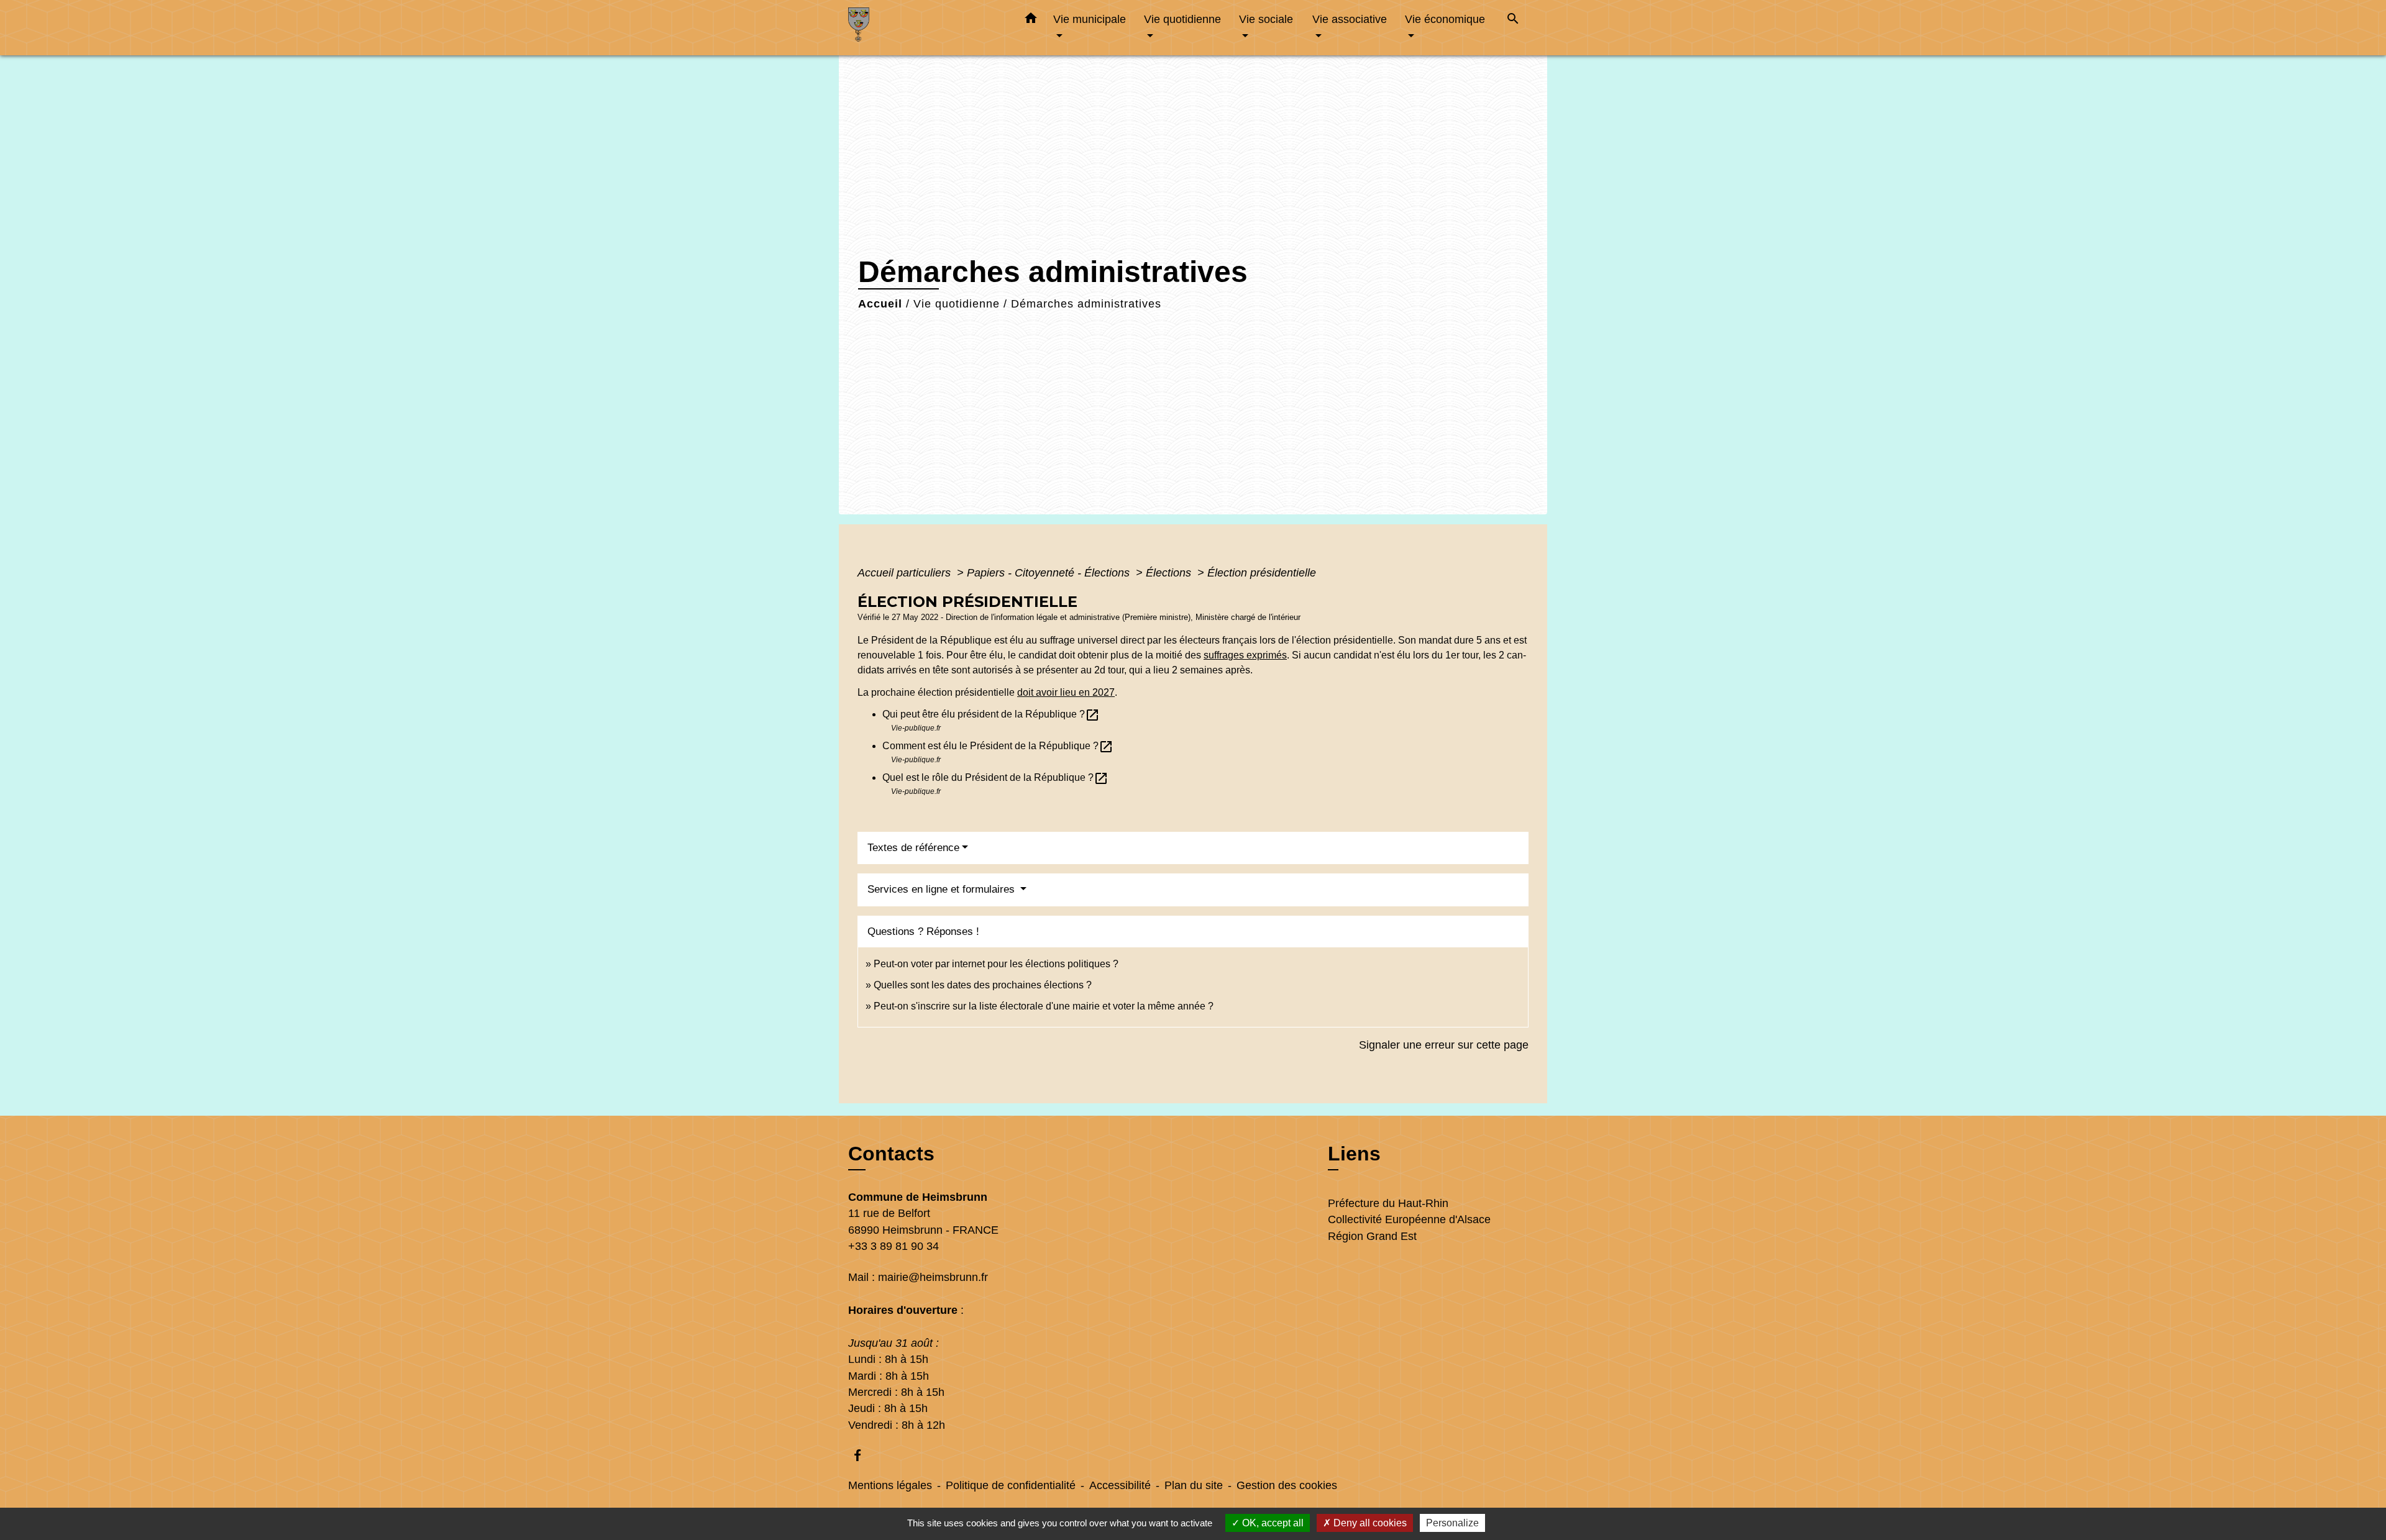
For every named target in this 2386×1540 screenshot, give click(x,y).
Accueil (880, 304)
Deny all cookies (1369, 1523)
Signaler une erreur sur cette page (1444, 1045)
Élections (1170, 573)
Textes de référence (913, 848)
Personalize (1452, 1523)
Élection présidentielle (1262, 573)
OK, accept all (1272, 1523)
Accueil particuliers (906, 573)
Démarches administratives (1086, 304)
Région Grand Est (1372, 1236)
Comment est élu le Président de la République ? (998, 746)
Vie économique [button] (1445, 19)
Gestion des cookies (1287, 1485)
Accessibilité (1120, 1485)
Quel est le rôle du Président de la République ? (995, 777)
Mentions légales (890, 1485)
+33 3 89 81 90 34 (894, 1246)
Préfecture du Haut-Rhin (1388, 1203)
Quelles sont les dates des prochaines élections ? (983, 985)
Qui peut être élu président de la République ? (991, 714)
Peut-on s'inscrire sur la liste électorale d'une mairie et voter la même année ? (1044, 1006)
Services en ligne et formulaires (943, 889)
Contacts (891, 1154)
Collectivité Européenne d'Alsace (1409, 1219)
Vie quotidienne (957, 304)
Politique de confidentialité (1011, 1485)
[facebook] (863, 1455)
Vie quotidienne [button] (1182, 19)
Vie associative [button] (1350, 19)
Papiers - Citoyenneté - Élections (1050, 573)
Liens (1354, 1154)
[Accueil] (926, 28)
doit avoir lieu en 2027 (1066, 692)
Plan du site (1194, 1485)
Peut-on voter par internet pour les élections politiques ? (996, 964)
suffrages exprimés (1245, 655)
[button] (1031, 21)
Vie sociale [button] (1266, 19)
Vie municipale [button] (1090, 19)
